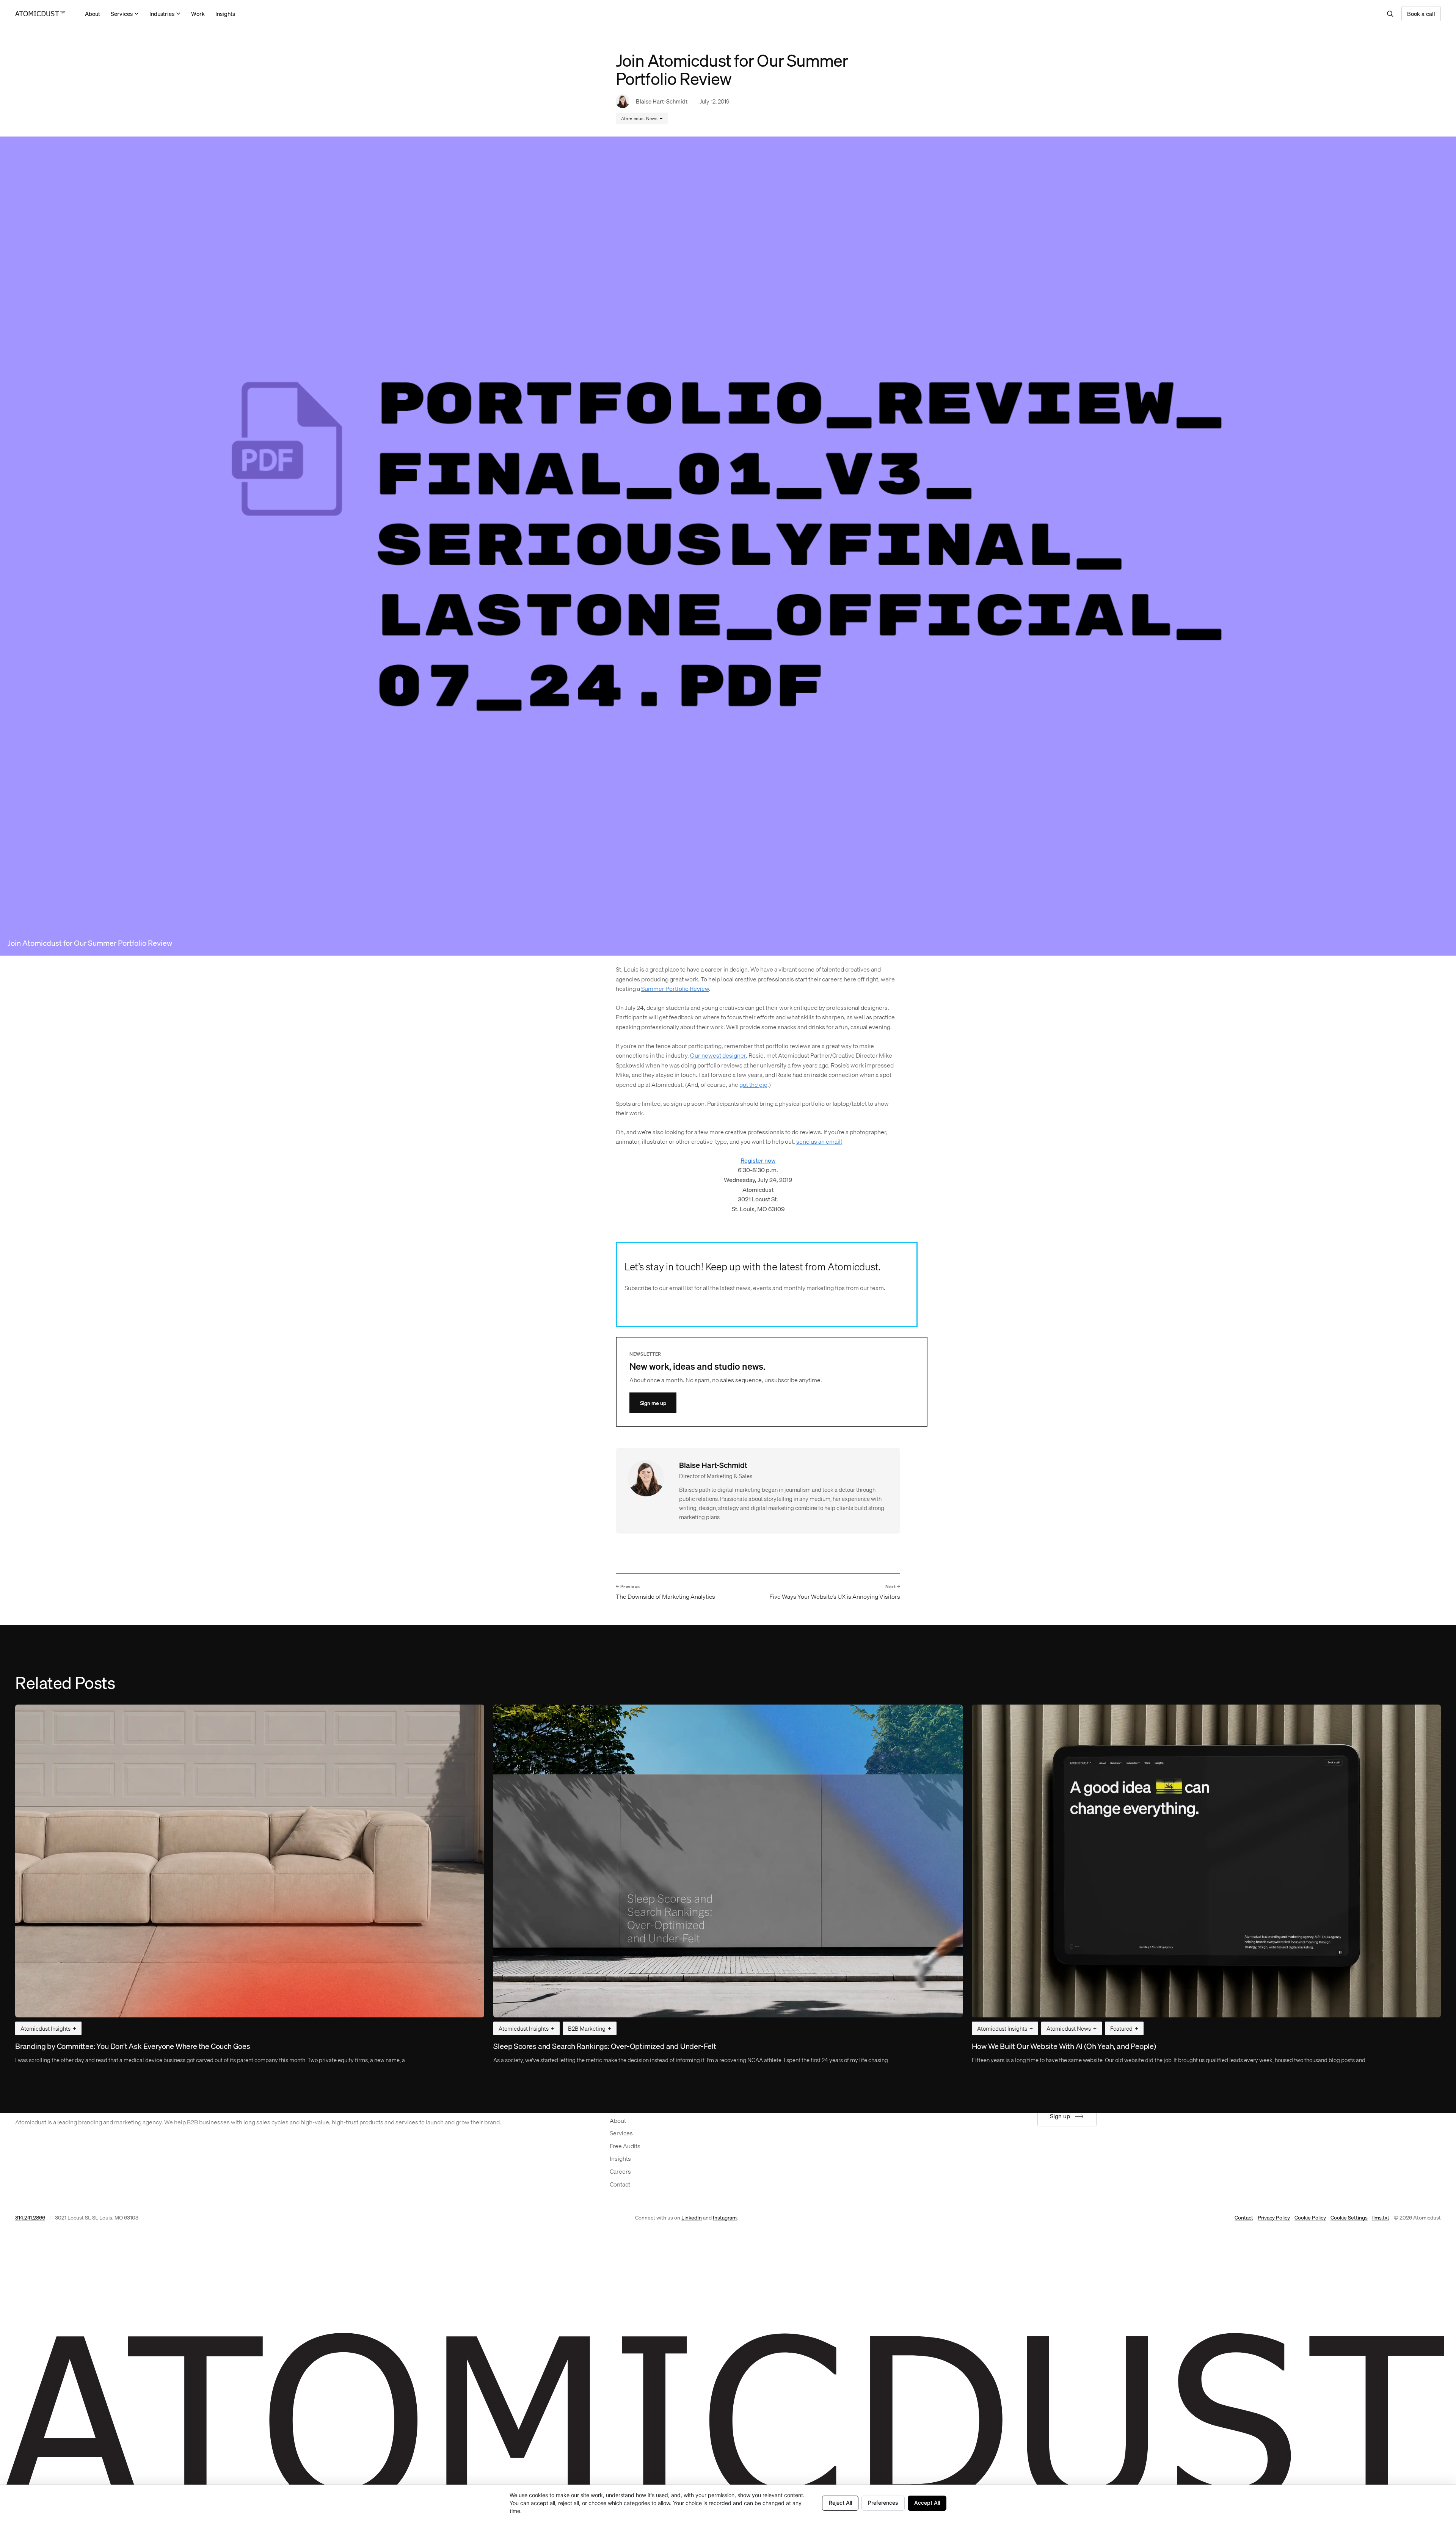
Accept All (927, 2503)
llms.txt (1381, 2218)
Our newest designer (718, 1055)
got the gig (753, 1085)
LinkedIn (692, 2218)
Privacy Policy (1274, 2218)
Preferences (883, 2503)
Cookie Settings (1349, 2218)
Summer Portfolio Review (675, 989)
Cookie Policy (1310, 2218)
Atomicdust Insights (45, 2028)
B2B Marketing (587, 2028)
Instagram (725, 2218)
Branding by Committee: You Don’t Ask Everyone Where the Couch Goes (133, 2046)
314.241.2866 (30, 2218)
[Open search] (1390, 14)
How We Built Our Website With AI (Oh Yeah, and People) (1064, 2046)
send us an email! (819, 1141)
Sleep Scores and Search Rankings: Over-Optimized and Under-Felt (605, 2046)
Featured (1121, 2028)
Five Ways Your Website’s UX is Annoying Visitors (835, 1597)
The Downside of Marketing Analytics (665, 1597)
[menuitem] (93, 14)
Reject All (840, 2503)
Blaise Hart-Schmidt (662, 101)
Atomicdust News (639, 119)
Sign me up (653, 1403)
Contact (1244, 2218)
